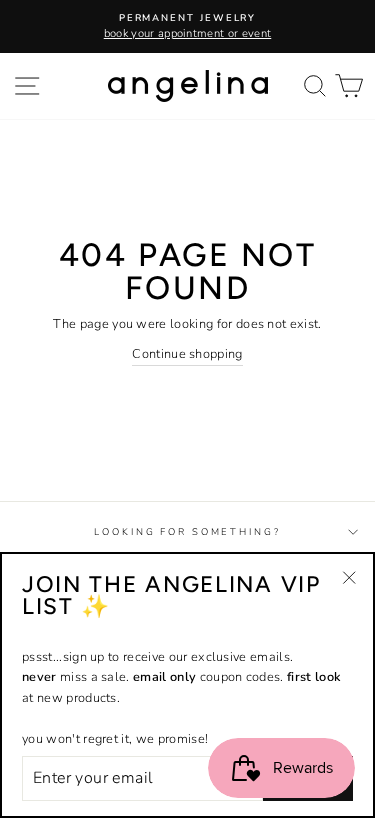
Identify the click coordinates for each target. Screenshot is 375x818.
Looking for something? (187, 531)
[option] (187, 26)
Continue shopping (187, 354)
